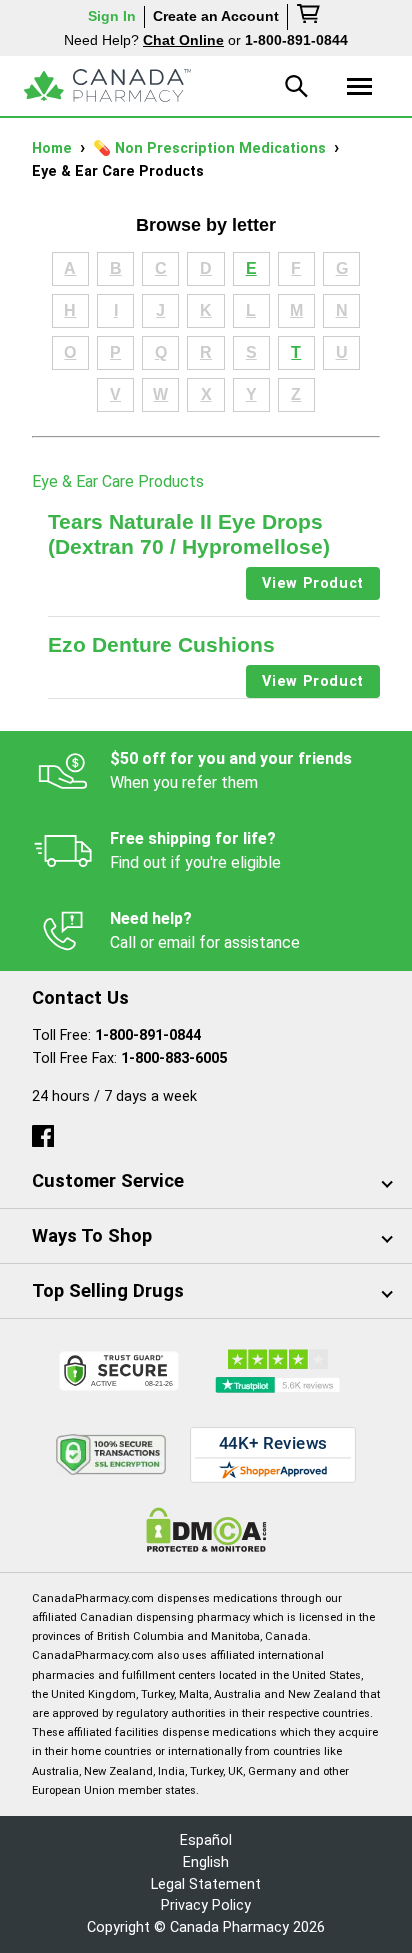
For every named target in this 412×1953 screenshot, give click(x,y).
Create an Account (216, 16)
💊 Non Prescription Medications (211, 148)
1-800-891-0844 (148, 1035)
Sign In (112, 16)
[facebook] (43, 1131)
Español (206, 1840)
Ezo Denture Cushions (161, 644)
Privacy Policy (206, 1905)
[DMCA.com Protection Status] (206, 1529)
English (206, 1862)
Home (54, 148)
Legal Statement (206, 1884)
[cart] (310, 17)
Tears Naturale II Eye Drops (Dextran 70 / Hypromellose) (189, 534)
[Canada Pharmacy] (107, 85)
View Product (313, 583)
